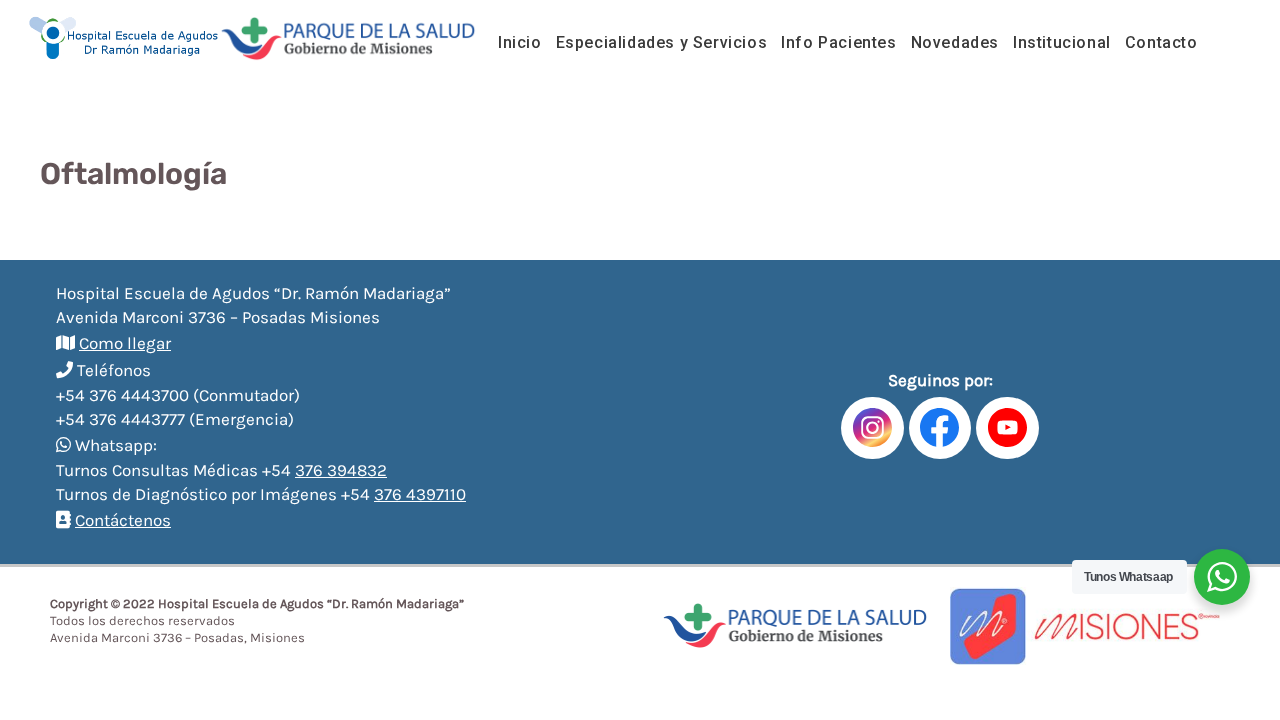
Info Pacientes (838, 42)
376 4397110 (420, 494)
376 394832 (341, 470)
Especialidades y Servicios (662, 42)
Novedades (955, 42)
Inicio (520, 42)
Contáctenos (123, 520)
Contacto (1161, 42)
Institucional (1062, 42)
